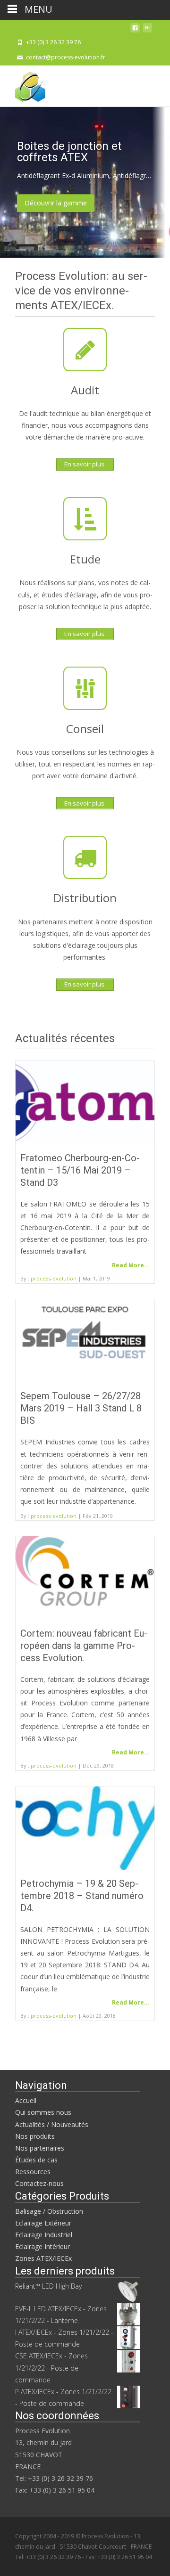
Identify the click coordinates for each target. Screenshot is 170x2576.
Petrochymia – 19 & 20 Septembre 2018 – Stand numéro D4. (82, 1896)
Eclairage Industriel (44, 2235)
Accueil (26, 2100)
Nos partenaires (40, 2148)
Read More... (131, 1265)
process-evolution (54, 1278)
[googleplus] (147, 30)
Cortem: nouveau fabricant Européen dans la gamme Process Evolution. (84, 1646)
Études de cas (36, 2160)
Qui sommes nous (43, 2112)
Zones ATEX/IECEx (43, 2258)
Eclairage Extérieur (43, 2223)
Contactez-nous (39, 2183)
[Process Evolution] (23, 84)
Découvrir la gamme (56, 203)
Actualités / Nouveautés (52, 2124)
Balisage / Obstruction (49, 2211)
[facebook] (135, 30)
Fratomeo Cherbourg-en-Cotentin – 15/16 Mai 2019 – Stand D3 (80, 1170)
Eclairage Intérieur (42, 2246)
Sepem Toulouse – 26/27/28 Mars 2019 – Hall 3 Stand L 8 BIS (81, 1408)
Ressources (33, 2172)
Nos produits (35, 2136)
